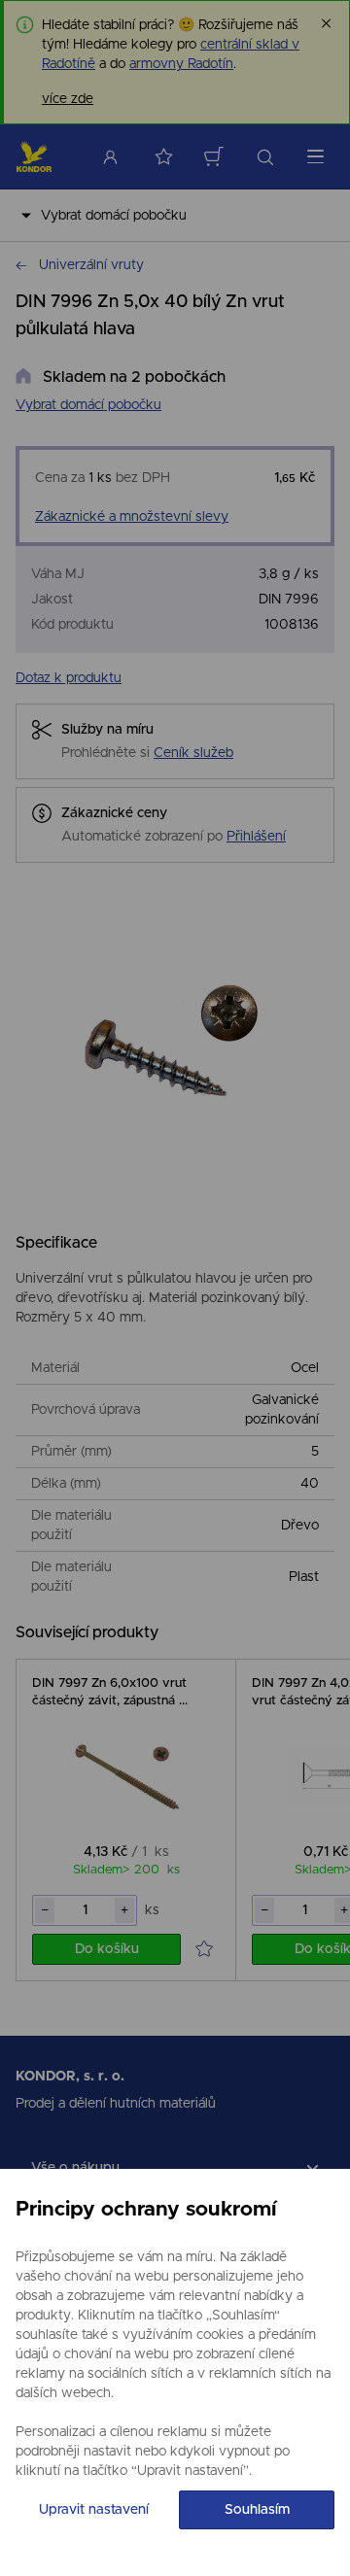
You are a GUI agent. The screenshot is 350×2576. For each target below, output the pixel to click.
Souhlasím (257, 2510)
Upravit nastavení (94, 2510)
